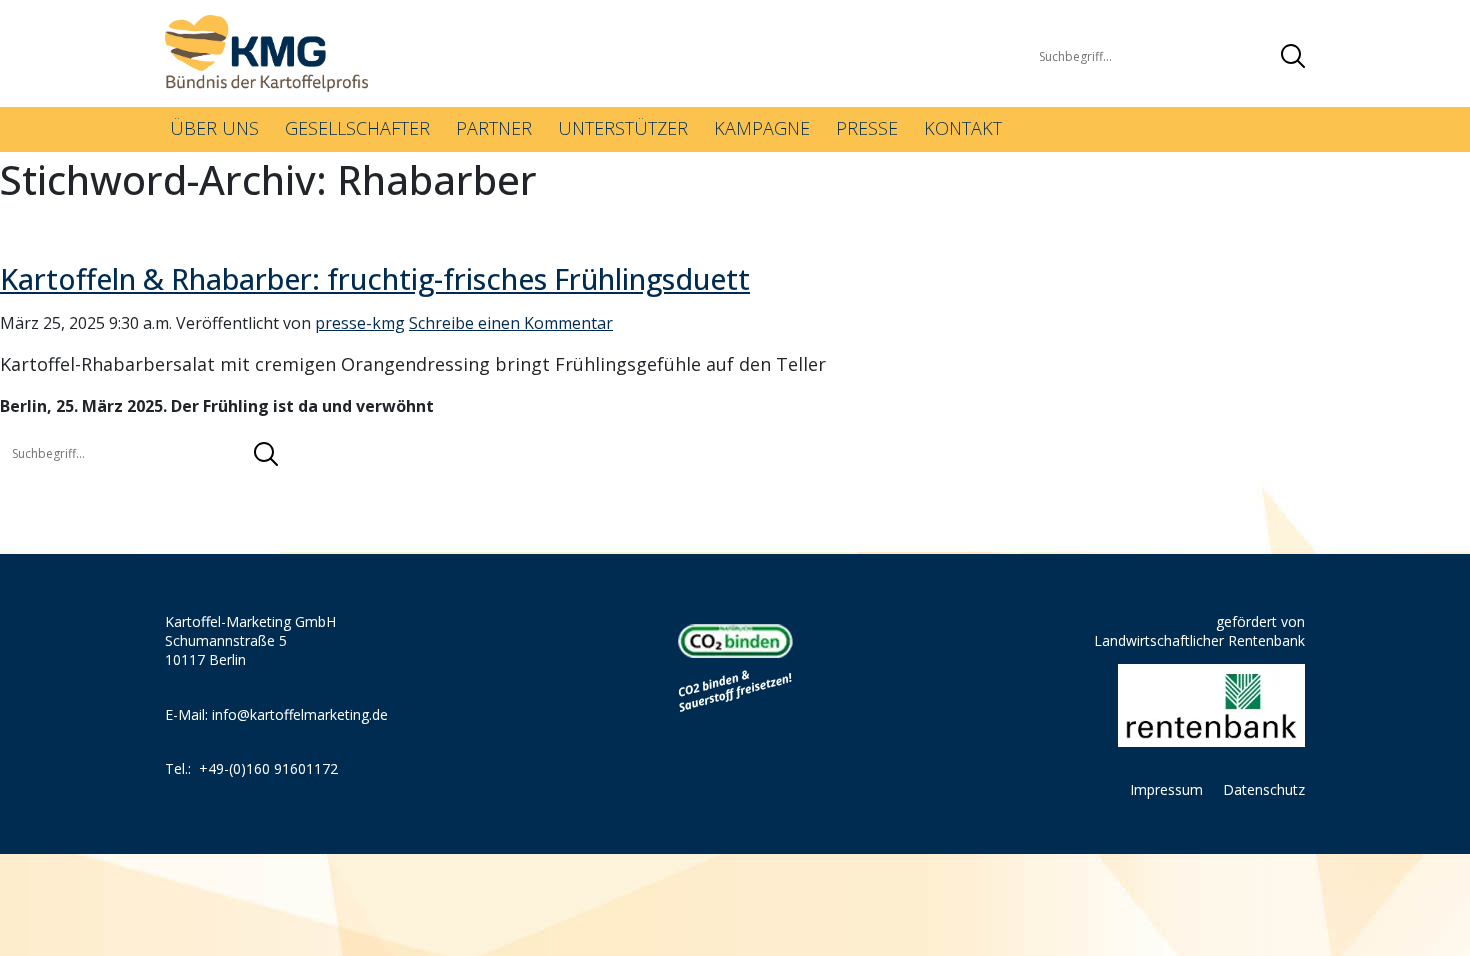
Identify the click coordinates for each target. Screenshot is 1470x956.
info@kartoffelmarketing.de (300, 714)
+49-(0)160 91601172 (268, 768)
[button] (1293, 56)
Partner (494, 128)
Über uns (214, 128)
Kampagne (762, 128)
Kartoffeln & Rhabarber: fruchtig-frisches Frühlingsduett (375, 278)
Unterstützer (623, 128)
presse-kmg (360, 323)
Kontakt (963, 128)
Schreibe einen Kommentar (511, 323)
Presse (867, 128)
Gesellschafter (357, 128)
